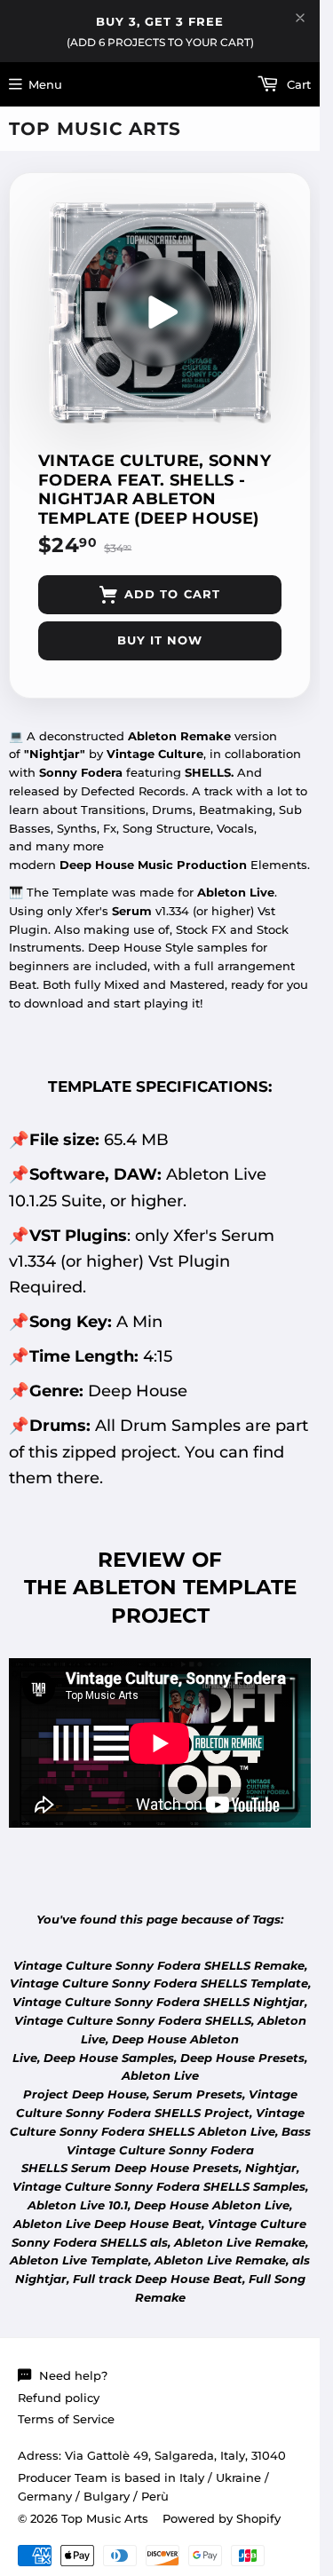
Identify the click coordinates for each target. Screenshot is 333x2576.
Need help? (73, 2375)
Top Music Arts (95, 129)
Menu (45, 84)
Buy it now (160, 640)
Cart (297, 84)
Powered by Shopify (222, 2518)
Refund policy (59, 2398)
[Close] (300, 18)
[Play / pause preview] (160, 312)
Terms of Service (66, 2419)
